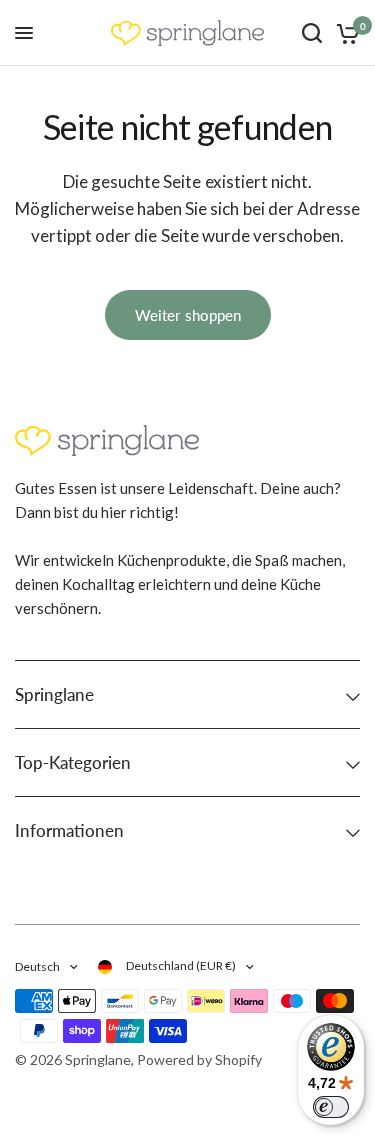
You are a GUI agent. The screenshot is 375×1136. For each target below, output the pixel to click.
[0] (344, 33)
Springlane (54, 694)
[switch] (331, 1107)
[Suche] (312, 33)
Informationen (69, 830)
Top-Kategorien (73, 762)
